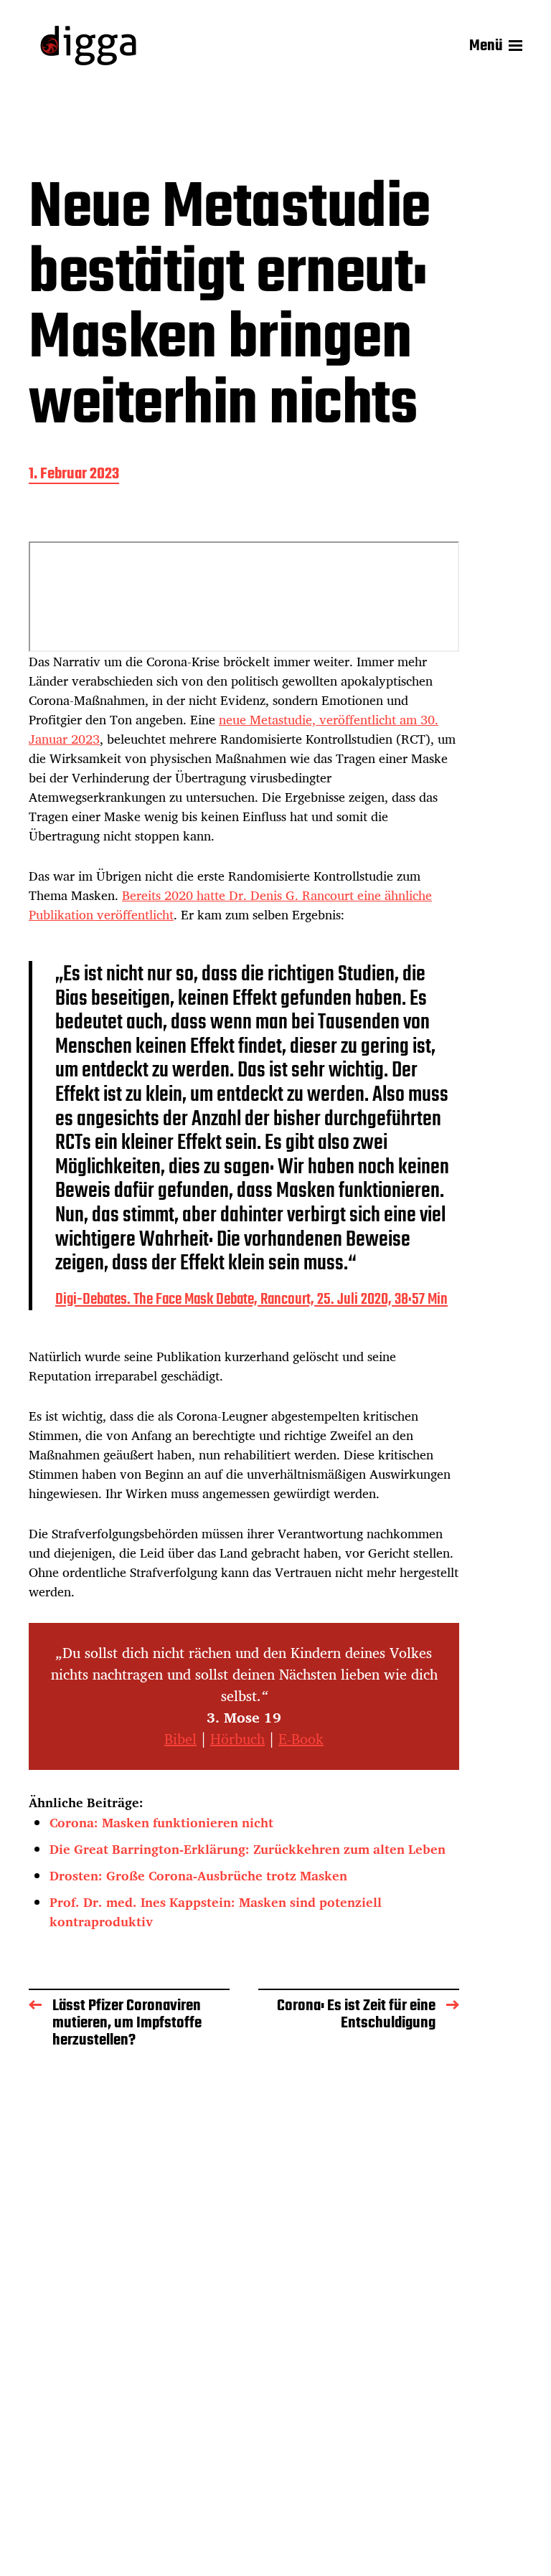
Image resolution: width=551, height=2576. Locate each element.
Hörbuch (237, 1739)
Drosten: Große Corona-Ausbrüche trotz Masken (198, 1875)
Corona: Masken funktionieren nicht (161, 1822)
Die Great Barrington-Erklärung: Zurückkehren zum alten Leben (248, 1849)
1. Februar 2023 (74, 475)
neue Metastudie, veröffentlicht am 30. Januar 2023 (234, 729)
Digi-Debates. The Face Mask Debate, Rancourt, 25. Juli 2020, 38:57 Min (251, 1299)
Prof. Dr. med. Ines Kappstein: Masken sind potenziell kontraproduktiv (216, 1912)
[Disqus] (244, 2296)
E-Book (301, 1739)
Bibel (180, 1739)
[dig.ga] (88, 46)
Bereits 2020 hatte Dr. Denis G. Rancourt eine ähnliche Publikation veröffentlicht (230, 905)
